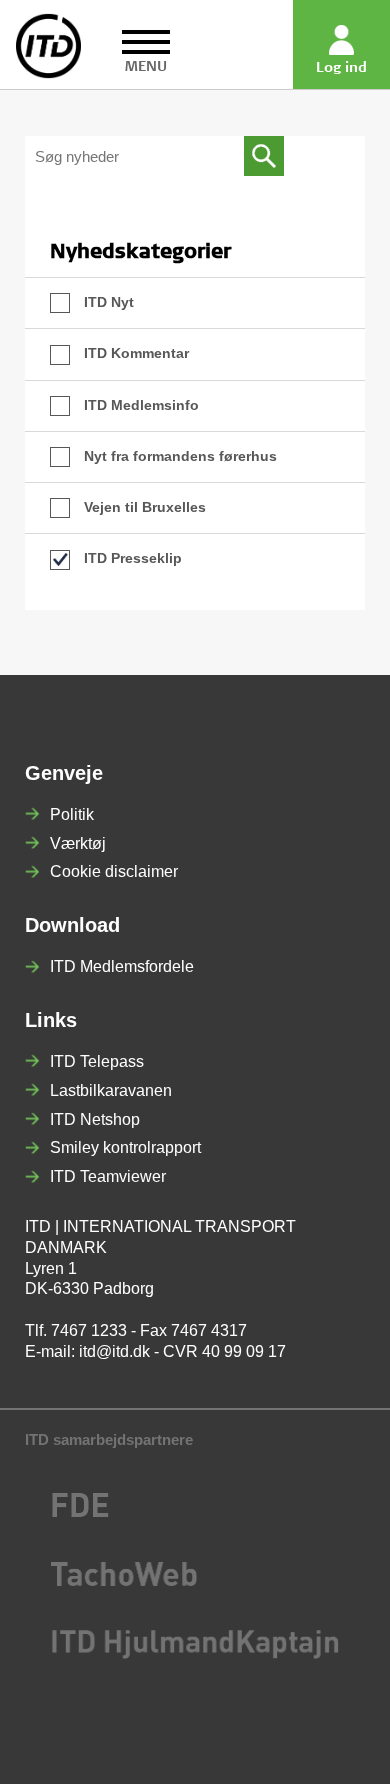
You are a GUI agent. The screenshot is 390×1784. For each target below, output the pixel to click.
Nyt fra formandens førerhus (178, 456)
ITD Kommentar (134, 353)
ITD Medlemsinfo (139, 405)
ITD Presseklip (131, 558)
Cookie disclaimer (114, 871)
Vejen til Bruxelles (143, 507)
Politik (72, 814)
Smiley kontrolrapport (125, 1147)
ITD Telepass (97, 1061)
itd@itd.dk (114, 1351)
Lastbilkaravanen (111, 1090)
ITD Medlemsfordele (122, 966)
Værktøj (78, 843)
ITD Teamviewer (108, 1176)
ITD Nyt (107, 302)
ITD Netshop (95, 1119)
